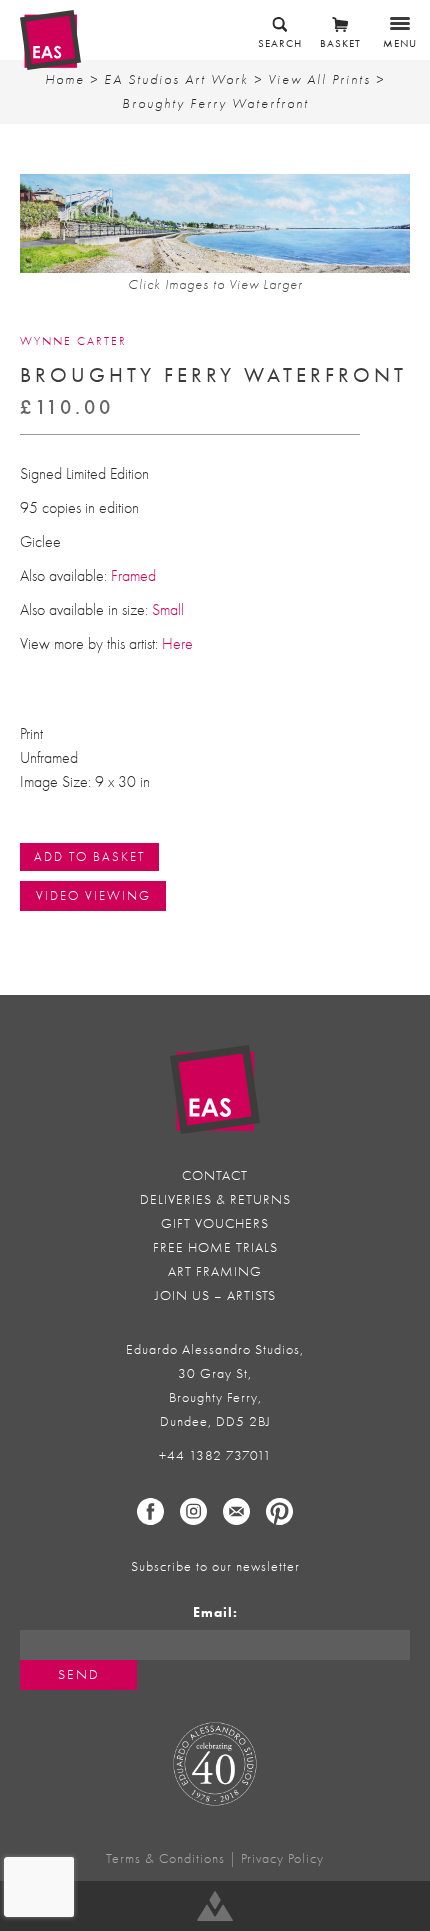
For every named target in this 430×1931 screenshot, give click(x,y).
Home (65, 79)
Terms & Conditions (165, 1858)
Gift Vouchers (215, 1223)
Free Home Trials (215, 1247)
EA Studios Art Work (176, 79)
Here (175, 644)
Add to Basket (89, 856)
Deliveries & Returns (215, 1199)
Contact (215, 1175)
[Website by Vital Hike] (215, 1906)
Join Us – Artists (215, 1295)
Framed (133, 576)
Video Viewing (93, 895)
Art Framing (215, 1271)
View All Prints (319, 79)
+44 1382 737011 (215, 1455)
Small (170, 610)
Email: (215, 1612)
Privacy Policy (282, 1858)
